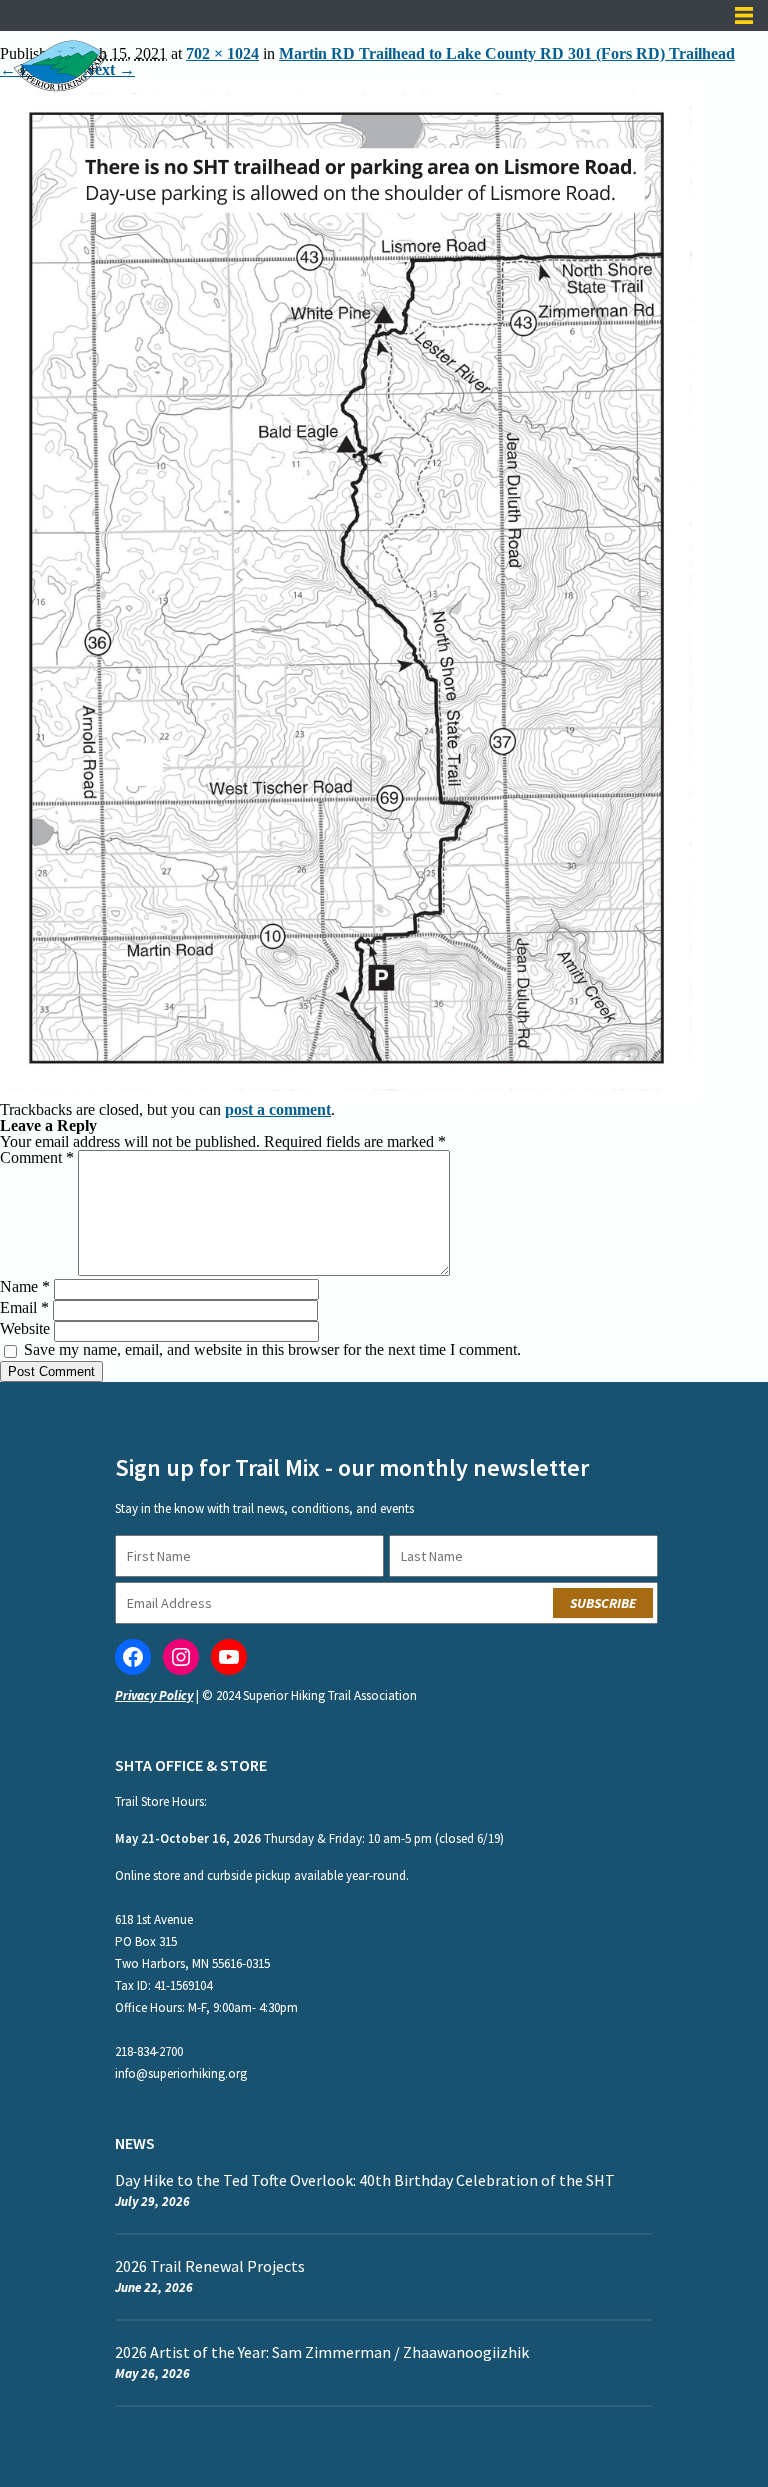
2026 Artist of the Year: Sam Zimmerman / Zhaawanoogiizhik (323, 2352)
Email (24, 1307)
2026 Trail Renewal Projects (210, 2266)
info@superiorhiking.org (181, 2073)
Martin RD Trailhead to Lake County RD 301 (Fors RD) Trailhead (507, 53)
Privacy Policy (154, 1695)
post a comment (278, 1109)
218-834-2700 (149, 2051)
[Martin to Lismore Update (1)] (351, 85)
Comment (37, 1157)
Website (25, 1328)
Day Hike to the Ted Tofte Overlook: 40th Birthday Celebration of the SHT (365, 2180)
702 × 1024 (222, 53)
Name (25, 1286)
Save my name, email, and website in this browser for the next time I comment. (272, 1349)
